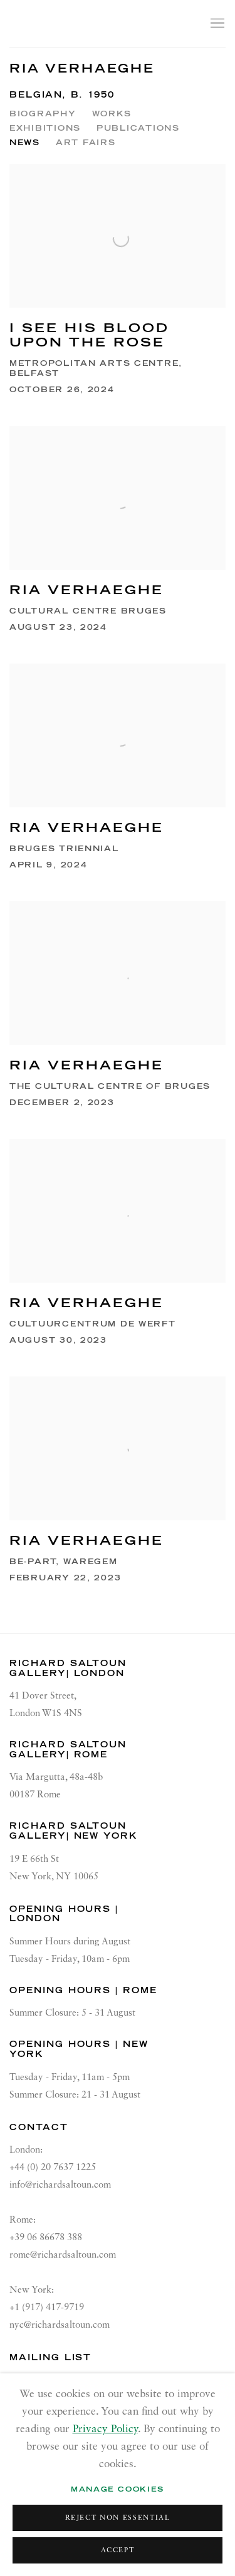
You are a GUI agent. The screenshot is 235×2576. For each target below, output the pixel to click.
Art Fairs (86, 142)
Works (112, 114)
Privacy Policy (105, 2429)
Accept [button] (118, 2551)
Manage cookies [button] (118, 2489)
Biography (43, 114)
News (25, 142)
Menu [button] (216, 24)
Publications (138, 128)
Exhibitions (45, 128)
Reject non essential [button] (118, 2518)
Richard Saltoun (96, 23)
